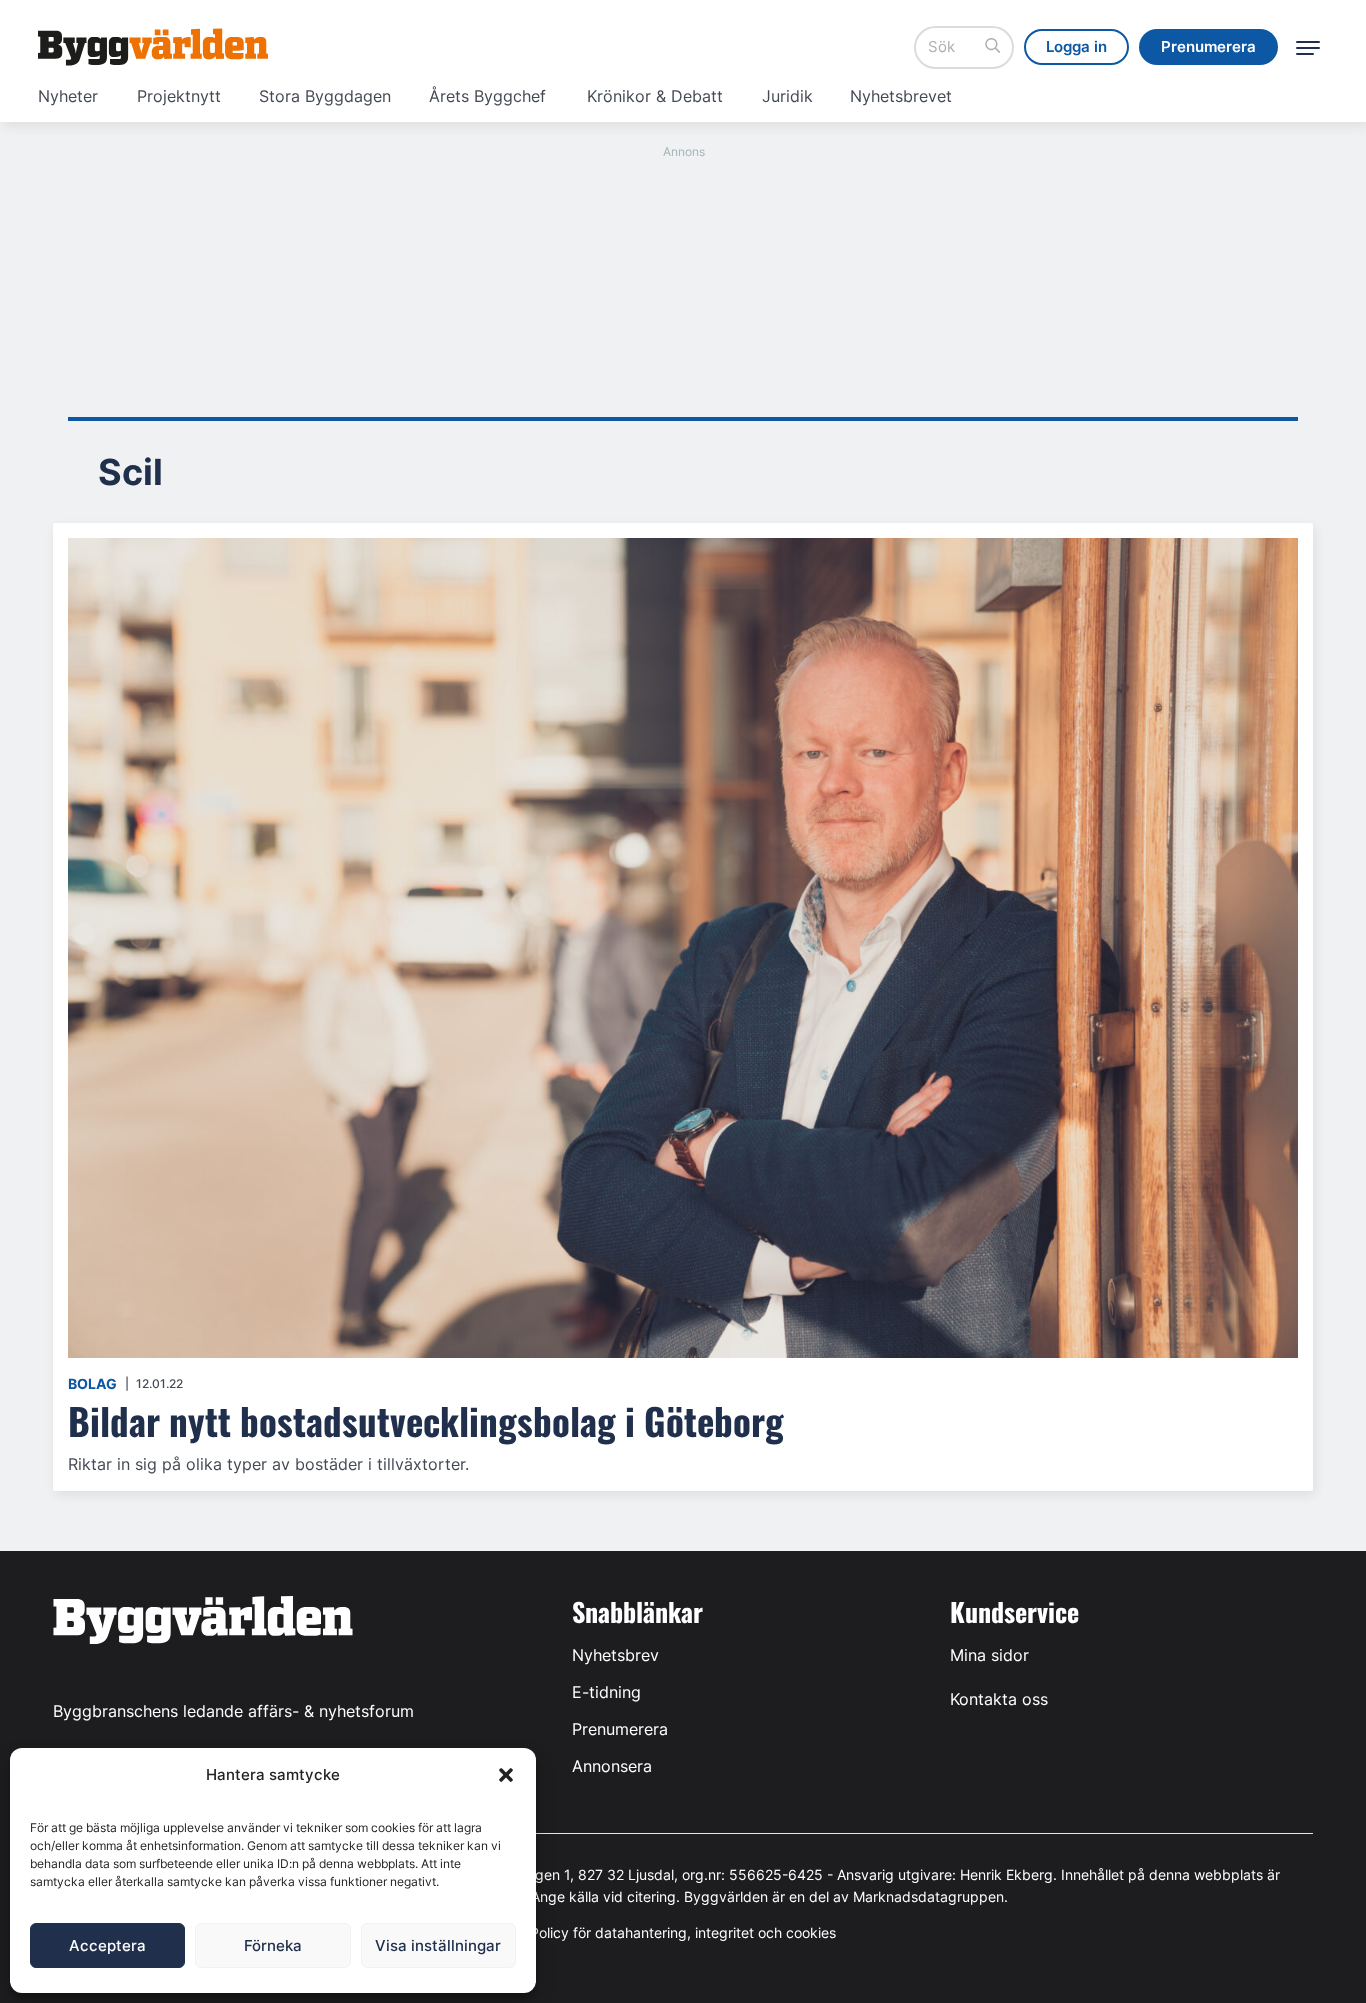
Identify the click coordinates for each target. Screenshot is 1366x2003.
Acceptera (107, 1945)
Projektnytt (179, 96)
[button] (506, 1775)
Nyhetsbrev (615, 1655)
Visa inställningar (438, 1945)
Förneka (273, 1945)
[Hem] (153, 47)
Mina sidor (989, 1655)
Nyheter (68, 96)
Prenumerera (620, 1729)
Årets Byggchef (487, 96)
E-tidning (606, 1692)
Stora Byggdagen (325, 96)
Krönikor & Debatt (655, 96)
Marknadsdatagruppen (928, 1896)
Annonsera (612, 1766)
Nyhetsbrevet (901, 96)
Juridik (787, 96)
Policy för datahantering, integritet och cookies (683, 1932)
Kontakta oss (999, 1699)
